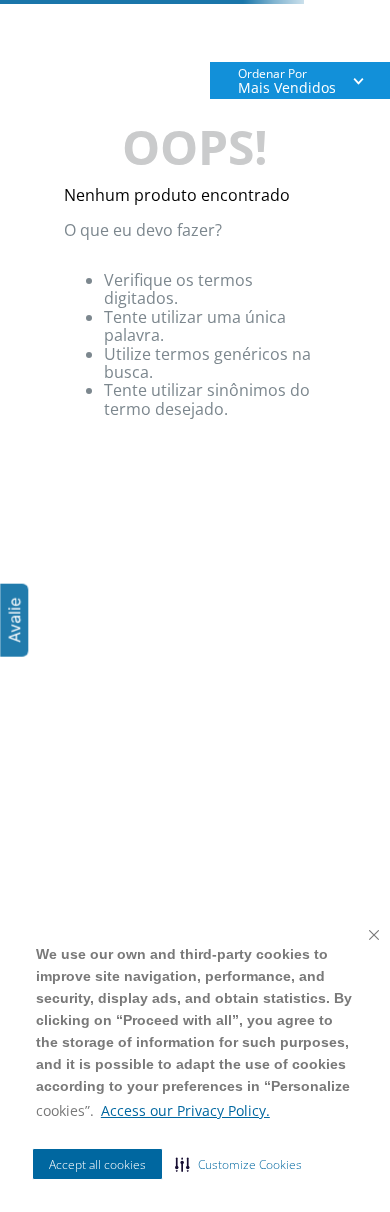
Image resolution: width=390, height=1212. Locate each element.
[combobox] (195, 101)
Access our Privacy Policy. (185, 1110)
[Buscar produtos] (350, 101)
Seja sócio (233, 34)
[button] (238, 1164)
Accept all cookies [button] (97, 1164)
